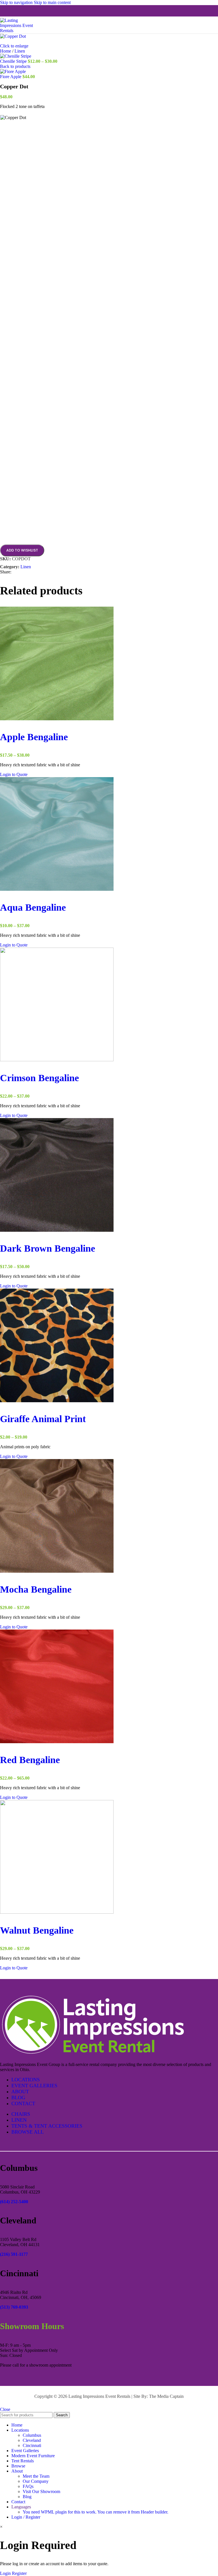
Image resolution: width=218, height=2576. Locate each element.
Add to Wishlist (22, 550)
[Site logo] (20, 31)
